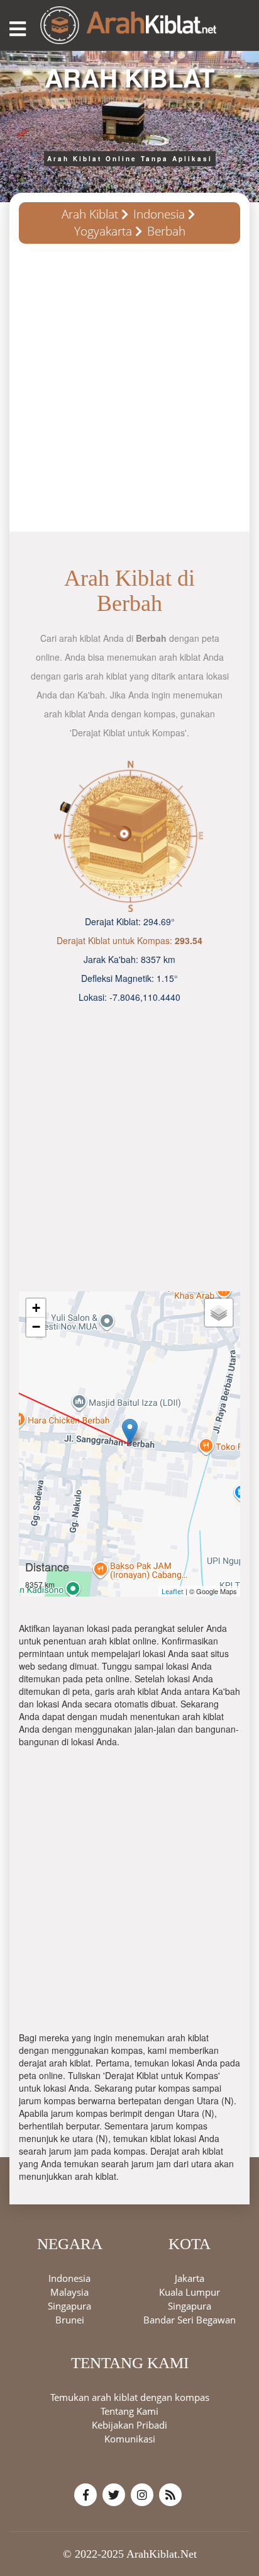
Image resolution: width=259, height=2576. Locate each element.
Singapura (69, 2306)
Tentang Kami (129, 2411)
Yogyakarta (103, 231)
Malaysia (69, 2292)
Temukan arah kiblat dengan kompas (130, 2397)
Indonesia (159, 214)
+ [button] (36, 1308)
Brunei (70, 2320)
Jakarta (190, 2278)
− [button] (36, 1327)
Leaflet (173, 1591)
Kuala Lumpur (190, 2292)
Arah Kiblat (90, 214)
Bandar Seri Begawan (190, 2320)
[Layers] (219, 1313)
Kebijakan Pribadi (129, 2425)
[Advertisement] (129, 392)
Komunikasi (130, 2439)
